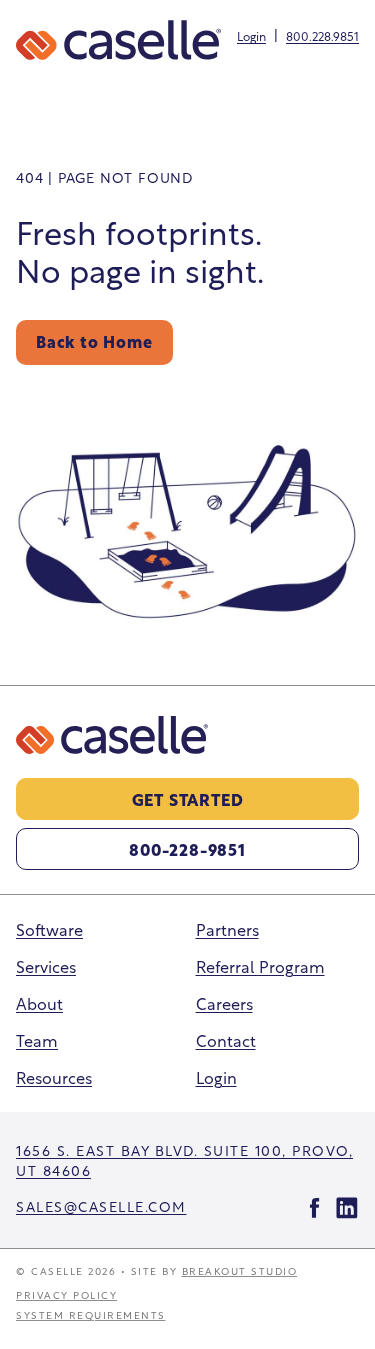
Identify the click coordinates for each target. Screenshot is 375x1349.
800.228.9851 (322, 36)
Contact (226, 1039)
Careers (224, 1002)
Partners (227, 928)
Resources (54, 1076)
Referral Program (260, 965)
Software (49, 928)
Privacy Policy (66, 1294)
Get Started (188, 798)
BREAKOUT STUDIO (240, 1270)
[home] (118, 40)
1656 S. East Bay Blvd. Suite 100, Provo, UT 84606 (184, 1159)
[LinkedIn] (347, 1208)
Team (37, 1039)
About (39, 1002)
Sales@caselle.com (101, 1205)
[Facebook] (315, 1208)
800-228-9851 (187, 848)
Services (46, 965)
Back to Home (94, 340)
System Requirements (91, 1314)
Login (251, 36)
